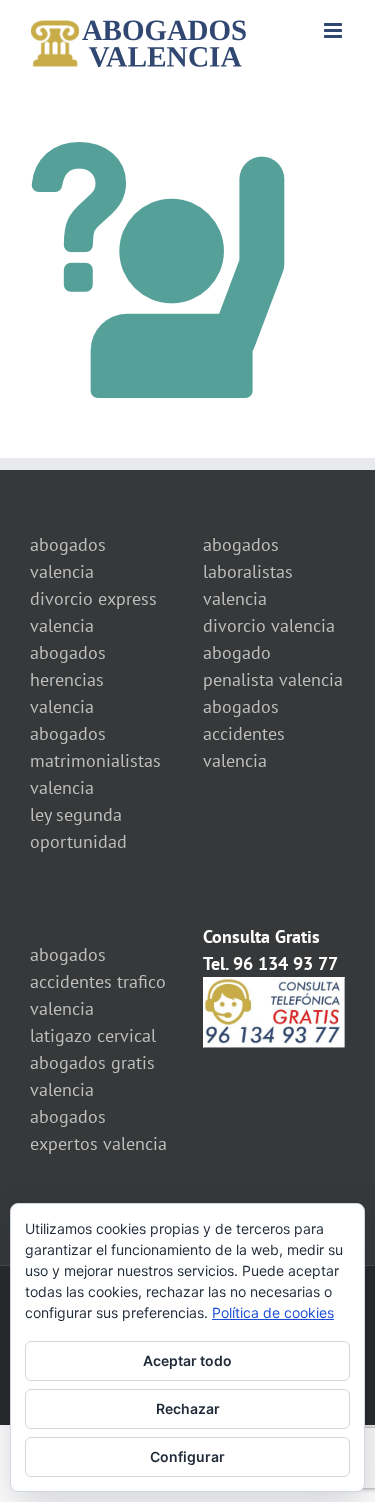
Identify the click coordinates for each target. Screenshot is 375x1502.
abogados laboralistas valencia (248, 571)
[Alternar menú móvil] (334, 30)
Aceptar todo (187, 1360)
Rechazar (188, 1408)
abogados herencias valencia (68, 679)
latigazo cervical (93, 1035)
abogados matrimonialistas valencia (95, 760)
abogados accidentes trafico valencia (98, 981)
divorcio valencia (269, 625)
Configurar (187, 1456)
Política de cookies (273, 1312)
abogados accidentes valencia (244, 733)
